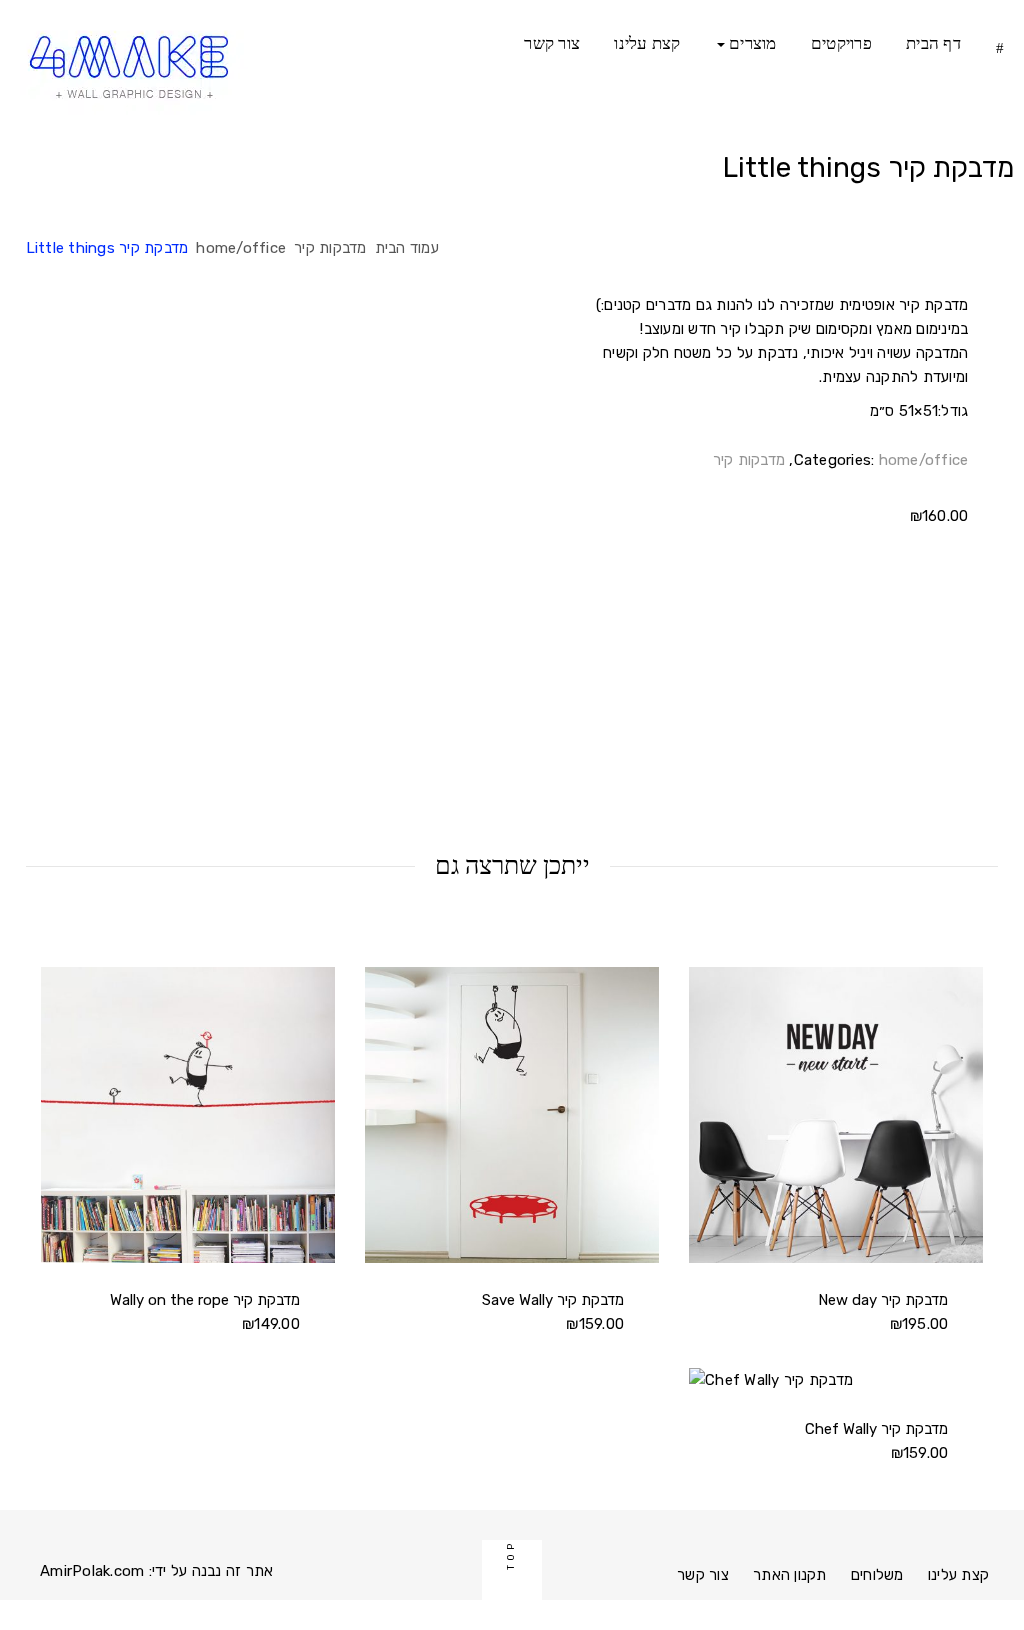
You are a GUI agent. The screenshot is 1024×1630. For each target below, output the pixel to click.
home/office (241, 248)
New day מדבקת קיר (883, 1300)
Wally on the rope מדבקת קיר (205, 1300)
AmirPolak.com (92, 1571)
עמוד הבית (407, 248)
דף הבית (933, 43)
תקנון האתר (790, 1575)
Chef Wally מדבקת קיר (876, 1429)
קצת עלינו (647, 43)
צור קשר (552, 43)
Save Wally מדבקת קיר (553, 1300)
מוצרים (751, 43)
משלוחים (877, 1575)
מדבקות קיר (330, 248)
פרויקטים (841, 43)
